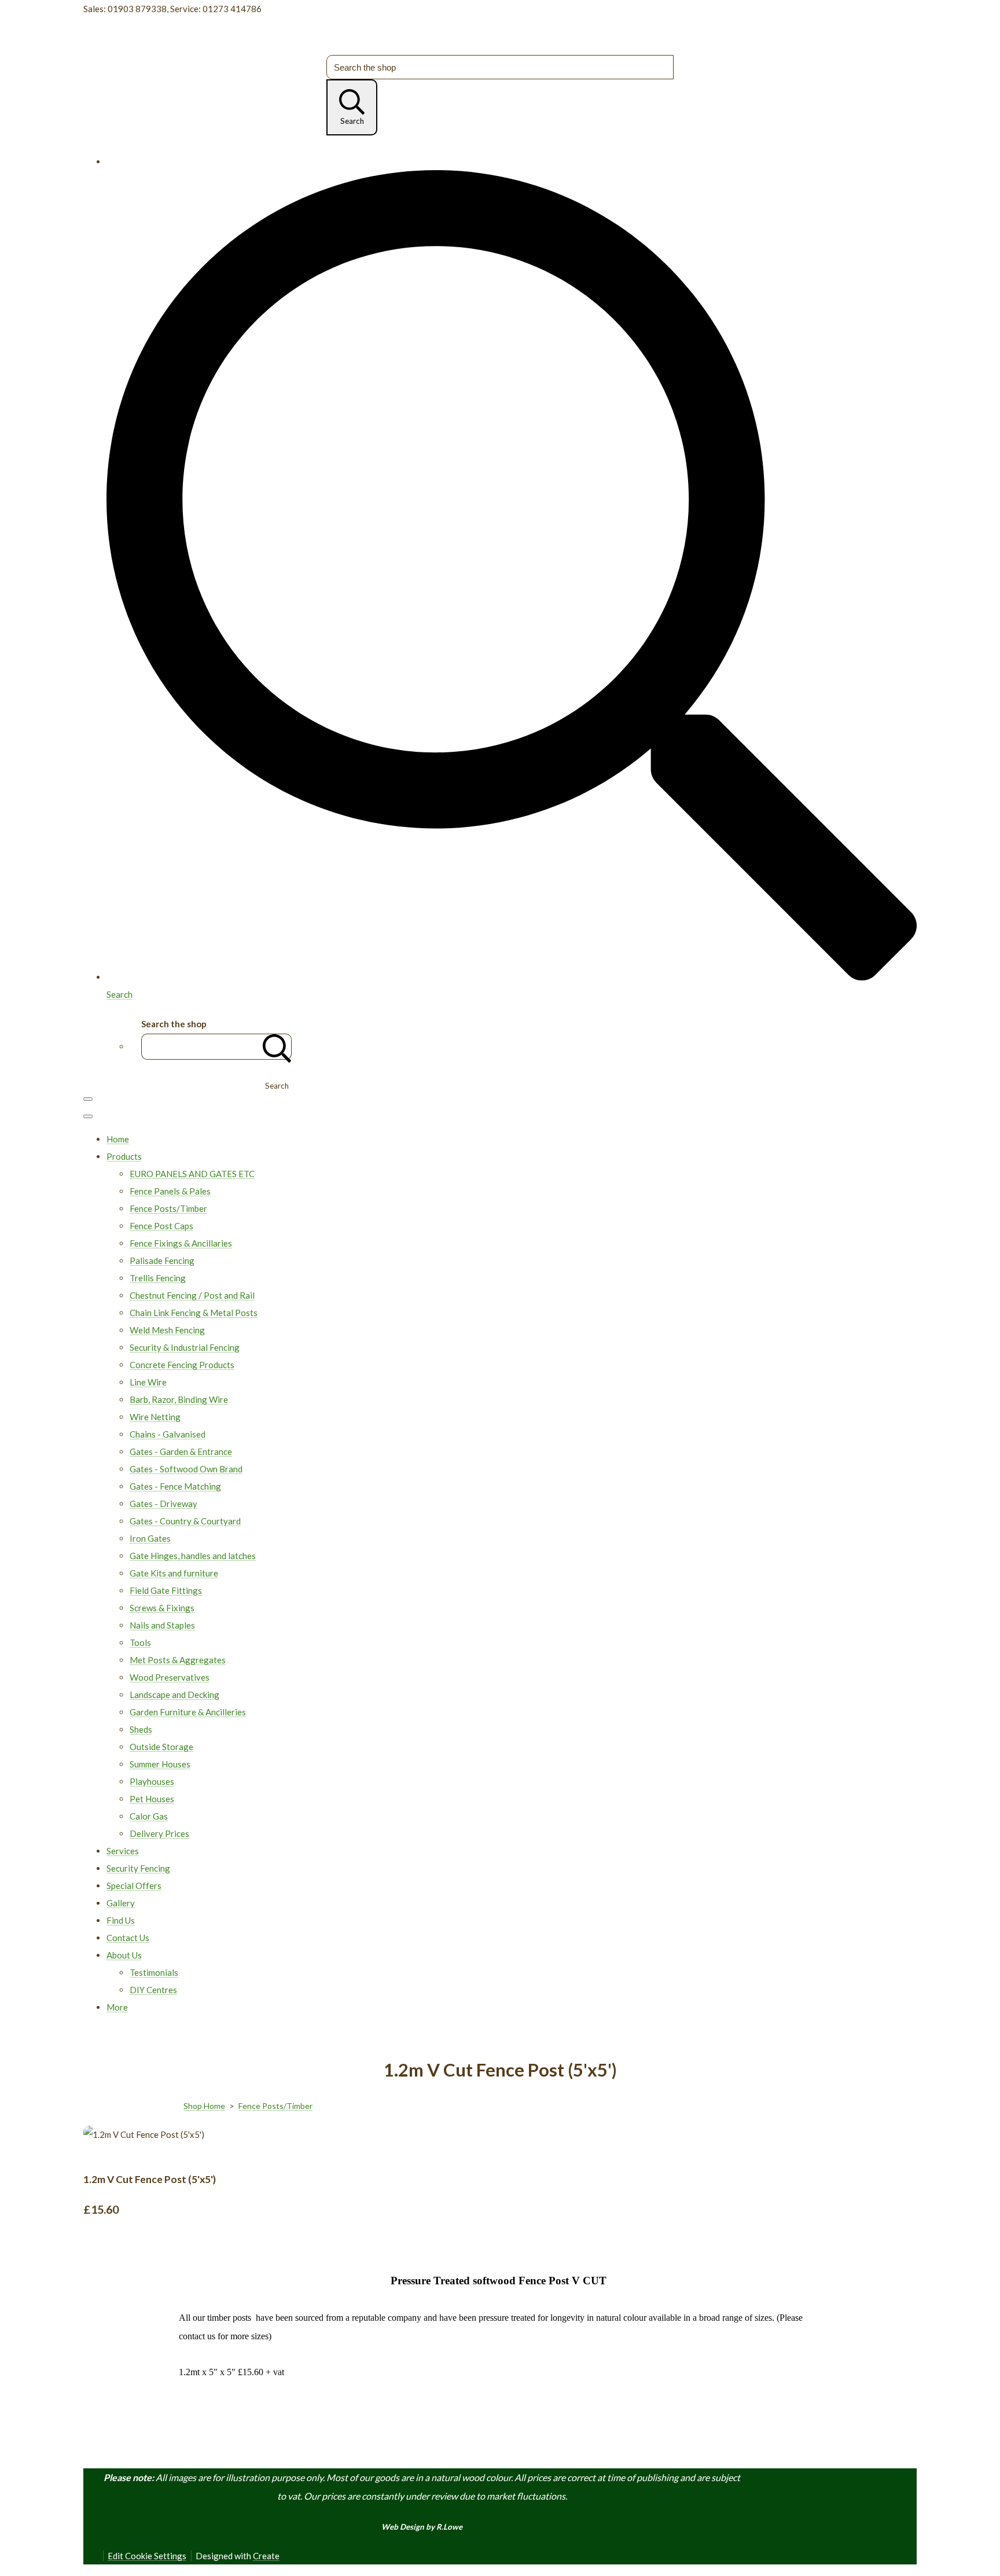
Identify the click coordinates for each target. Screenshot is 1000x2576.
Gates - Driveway (163, 1504)
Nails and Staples (162, 1625)
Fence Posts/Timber (168, 1208)
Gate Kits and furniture (174, 1573)
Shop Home (204, 2106)
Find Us (121, 1920)
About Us (124, 1955)
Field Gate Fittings (166, 1590)
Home (118, 1139)
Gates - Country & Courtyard (185, 1521)
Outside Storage (161, 1747)
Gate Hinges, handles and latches (193, 1556)
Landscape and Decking (174, 1695)
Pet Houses (152, 1799)
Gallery (121, 1903)
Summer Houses (160, 1764)
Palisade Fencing (162, 1261)
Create (266, 2556)
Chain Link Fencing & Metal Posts (194, 1313)
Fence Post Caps (161, 1226)
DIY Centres (153, 1990)
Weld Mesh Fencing (167, 1330)
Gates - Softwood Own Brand (186, 1469)
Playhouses (152, 1781)
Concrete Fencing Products (182, 1365)
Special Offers (134, 1886)
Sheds (141, 1729)
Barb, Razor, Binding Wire (179, 1399)
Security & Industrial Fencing (185, 1347)
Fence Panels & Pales (170, 1191)
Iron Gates (150, 1538)
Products (124, 1156)
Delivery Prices (159, 1833)
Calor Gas (149, 1816)
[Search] (277, 1047)
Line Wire (148, 1382)
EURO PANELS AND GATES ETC (192, 1174)
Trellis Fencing (158, 1278)
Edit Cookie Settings (147, 2556)
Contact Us (128, 1938)
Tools (140, 1642)
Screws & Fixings (162, 1608)
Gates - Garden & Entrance (181, 1451)
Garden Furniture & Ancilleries (188, 1712)
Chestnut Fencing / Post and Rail (192, 1295)
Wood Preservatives (170, 1677)
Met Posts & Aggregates (178, 1660)
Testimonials (154, 1972)
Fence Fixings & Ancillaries (181, 1243)
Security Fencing (138, 1868)
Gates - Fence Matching (175, 1486)
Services (123, 1851)
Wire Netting (155, 1417)
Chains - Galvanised (168, 1434)
